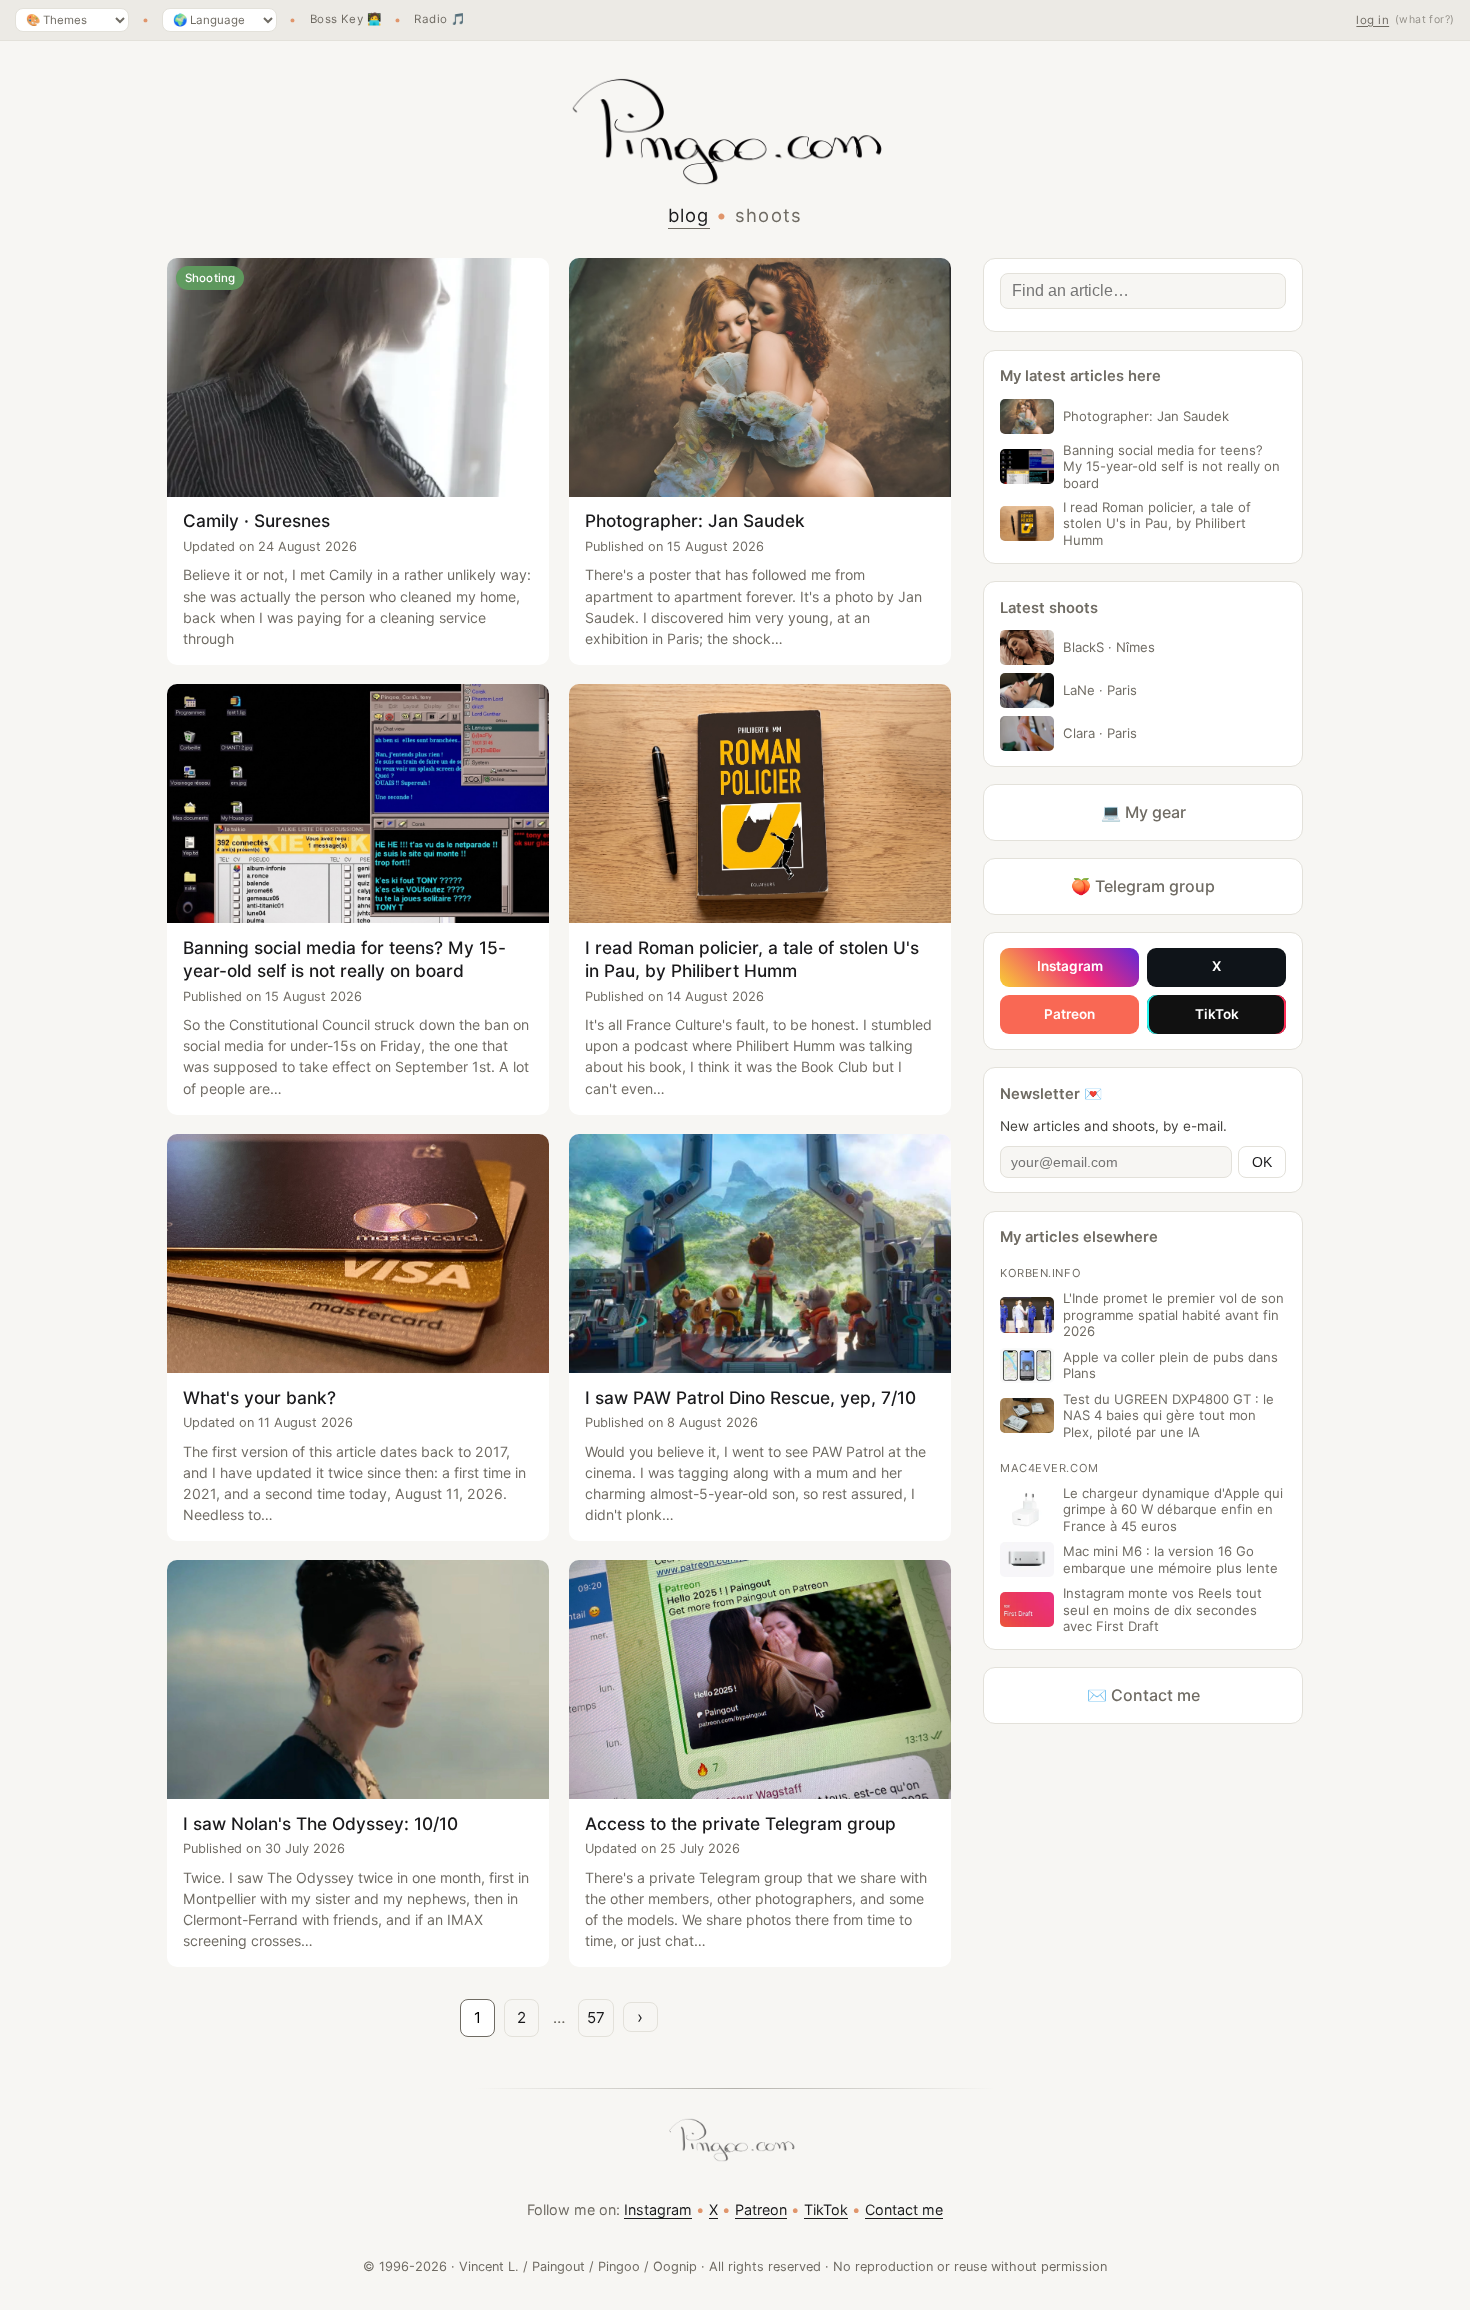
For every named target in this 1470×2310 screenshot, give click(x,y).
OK (1262, 1162)
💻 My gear (1143, 812)
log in (1372, 20)
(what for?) (1425, 19)
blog (689, 215)
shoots (769, 215)
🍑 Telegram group (1143, 886)
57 (596, 2017)
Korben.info (1040, 1273)
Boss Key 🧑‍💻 (346, 20)
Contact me (904, 2209)
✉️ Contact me (1143, 1695)
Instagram (1070, 966)
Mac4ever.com (1049, 1468)
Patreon (1069, 1014)
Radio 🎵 (439, 20)
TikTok (1217, 1014)
